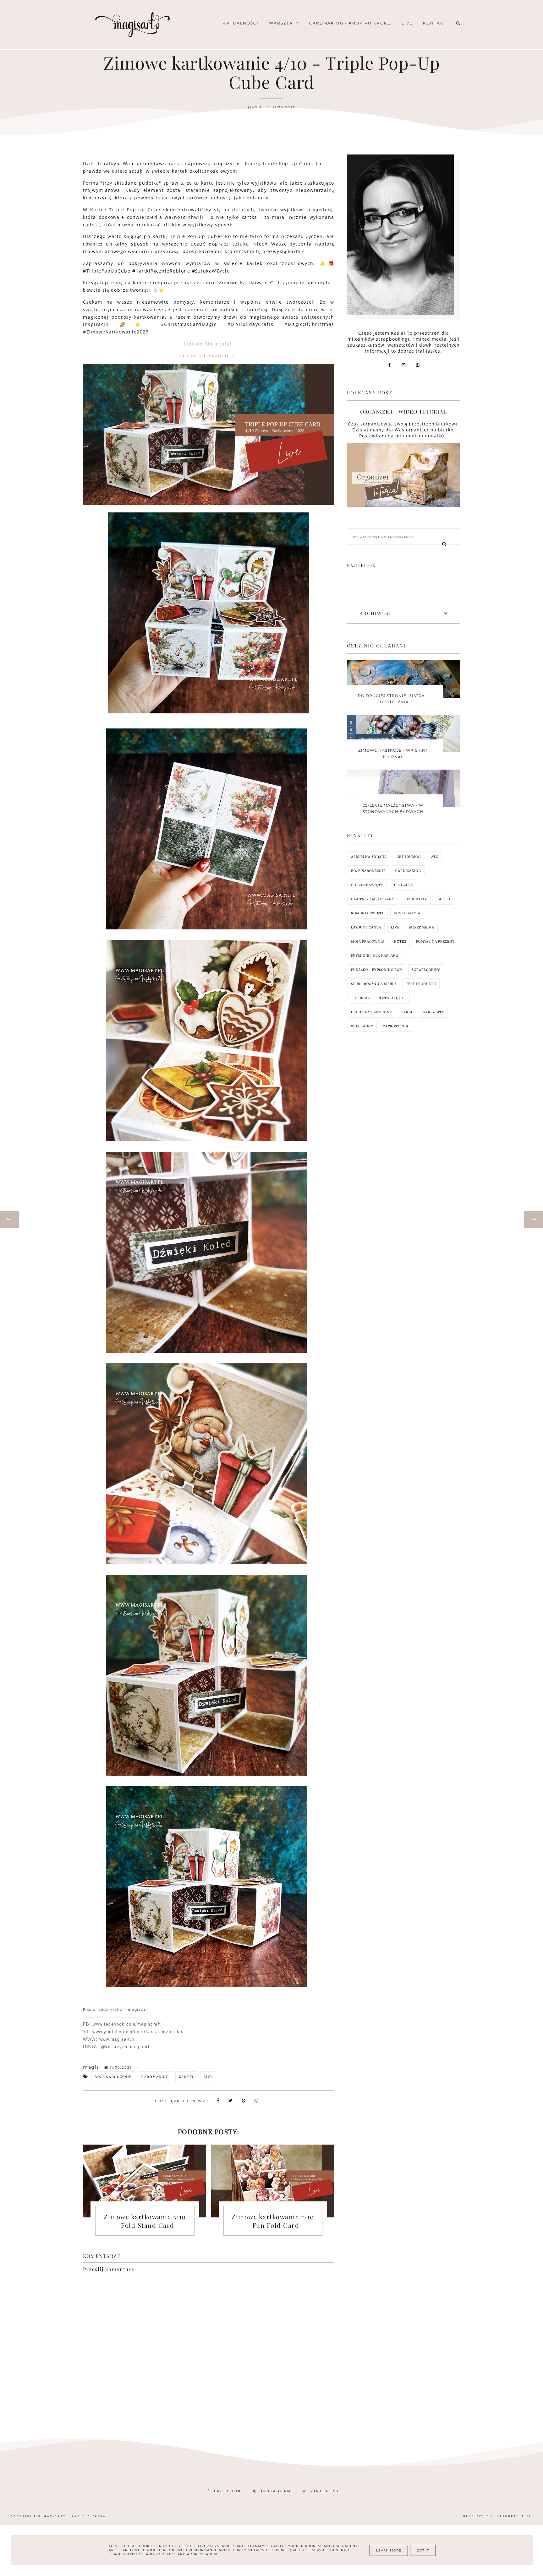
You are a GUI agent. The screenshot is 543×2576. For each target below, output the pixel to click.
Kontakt (435, 23)
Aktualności (241, 23)
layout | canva (366, 927)
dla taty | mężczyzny (373, 899)
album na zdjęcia (369, 857)
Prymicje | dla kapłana (375, 956)
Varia (407, 1012)
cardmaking (155, 2077)
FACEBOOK (228, 2491)
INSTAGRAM (276, 2491)
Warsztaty (284, 23)
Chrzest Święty (367, 885)
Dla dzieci (403, 885)
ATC (435, 857)
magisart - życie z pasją (75, 2516)
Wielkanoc (362, 1026)
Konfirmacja (407, 913)
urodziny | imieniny (371, 1012)
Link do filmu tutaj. (209, 344)
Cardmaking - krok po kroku (350, 23)
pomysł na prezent (435, 942)
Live (407, 23)
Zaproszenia (396, 1026)
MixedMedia (422, 927)
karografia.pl (514, 2516)
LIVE (208, 2077)
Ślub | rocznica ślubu (373, 984)
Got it (423, 2550)
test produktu (421, 984)
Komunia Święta (367, 913)
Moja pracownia (368, 942)
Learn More (389, 2550)
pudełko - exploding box (376, 970)
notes (400, 942)
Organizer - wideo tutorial (403, 411)
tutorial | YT (393, 998)
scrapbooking (426, 970)
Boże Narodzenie (113, 2077)
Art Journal (409, 857)
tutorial (360, 998)
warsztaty (433, 1012)
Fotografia (415, 899)
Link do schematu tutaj (208, 356)
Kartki (186, 2077)
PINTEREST (325, 2491)
